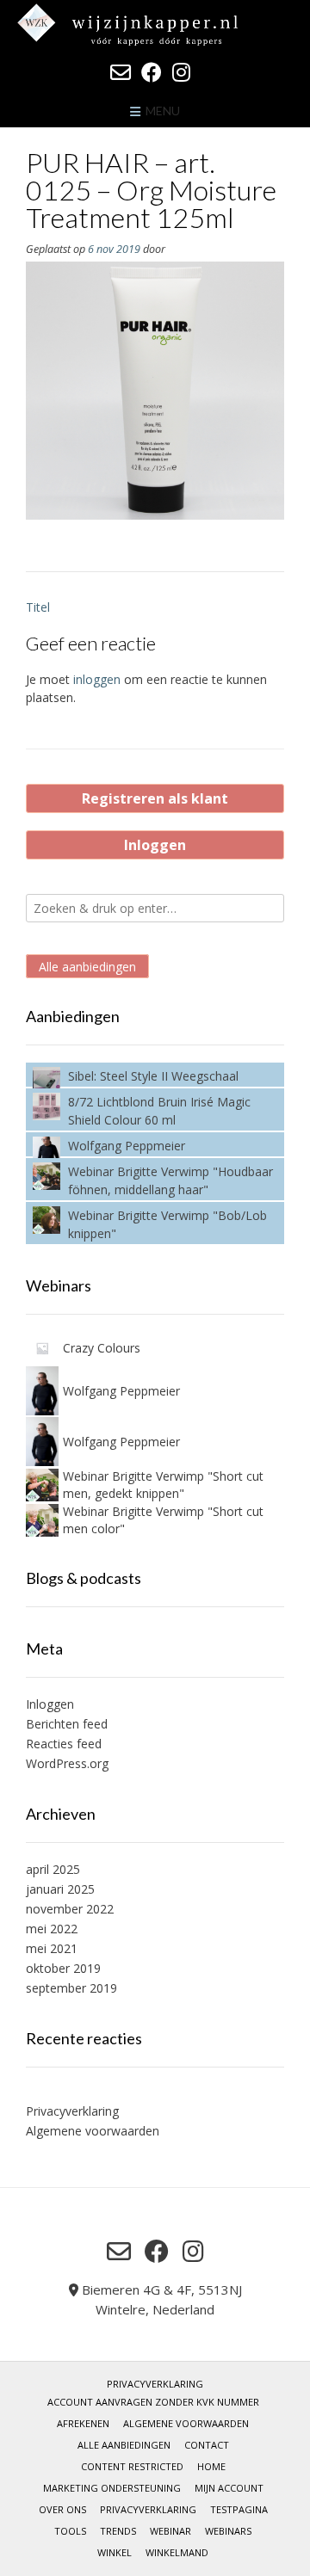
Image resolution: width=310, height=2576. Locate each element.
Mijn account (229, 2488)
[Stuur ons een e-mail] (121, 72)
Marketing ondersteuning (112, 2488)
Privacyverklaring (72, 2111)
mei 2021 (52, 1948)
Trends (118, 2531)
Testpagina (239, 2509)
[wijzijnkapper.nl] (155, 25)
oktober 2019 (63, 1968)
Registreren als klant (155, 798)
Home (211, 2466)
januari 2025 (60, 1889)
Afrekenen (83, 2423)
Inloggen (155, 845)
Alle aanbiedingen (87, 966)
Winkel (115, 2552)
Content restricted (132, 2466)
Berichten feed (67, 1724)
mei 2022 (52, 1929)
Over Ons (62, 2509)
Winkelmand (177, 2552)
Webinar (170, 2531)
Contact (207, 2445)
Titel (38, 607)
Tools (70, 2531)
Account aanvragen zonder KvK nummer (153, 2402)
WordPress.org (67, 1763)
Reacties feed (64, 1744)
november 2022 (70, 1909)
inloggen (97, 679)
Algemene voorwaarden (93, 2131)
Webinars (228, 2531)
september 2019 (71, 1988)
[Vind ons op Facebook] (152, 72)
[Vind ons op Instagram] (181, 72)
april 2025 (53, 1869)
